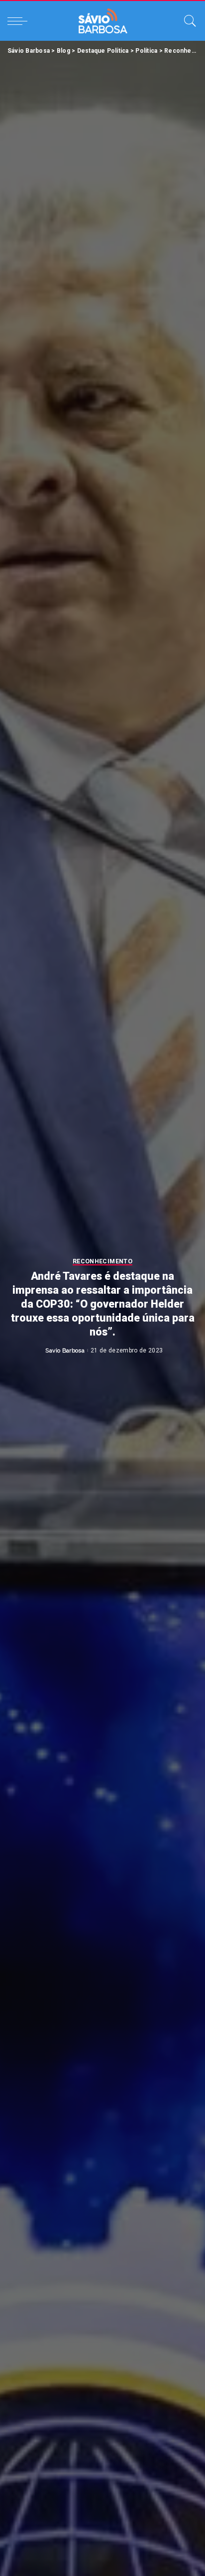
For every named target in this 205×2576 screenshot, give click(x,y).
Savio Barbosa (65, 1350)
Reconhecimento (102, 1262)
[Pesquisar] (188, 21)
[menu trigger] (20, 21)
